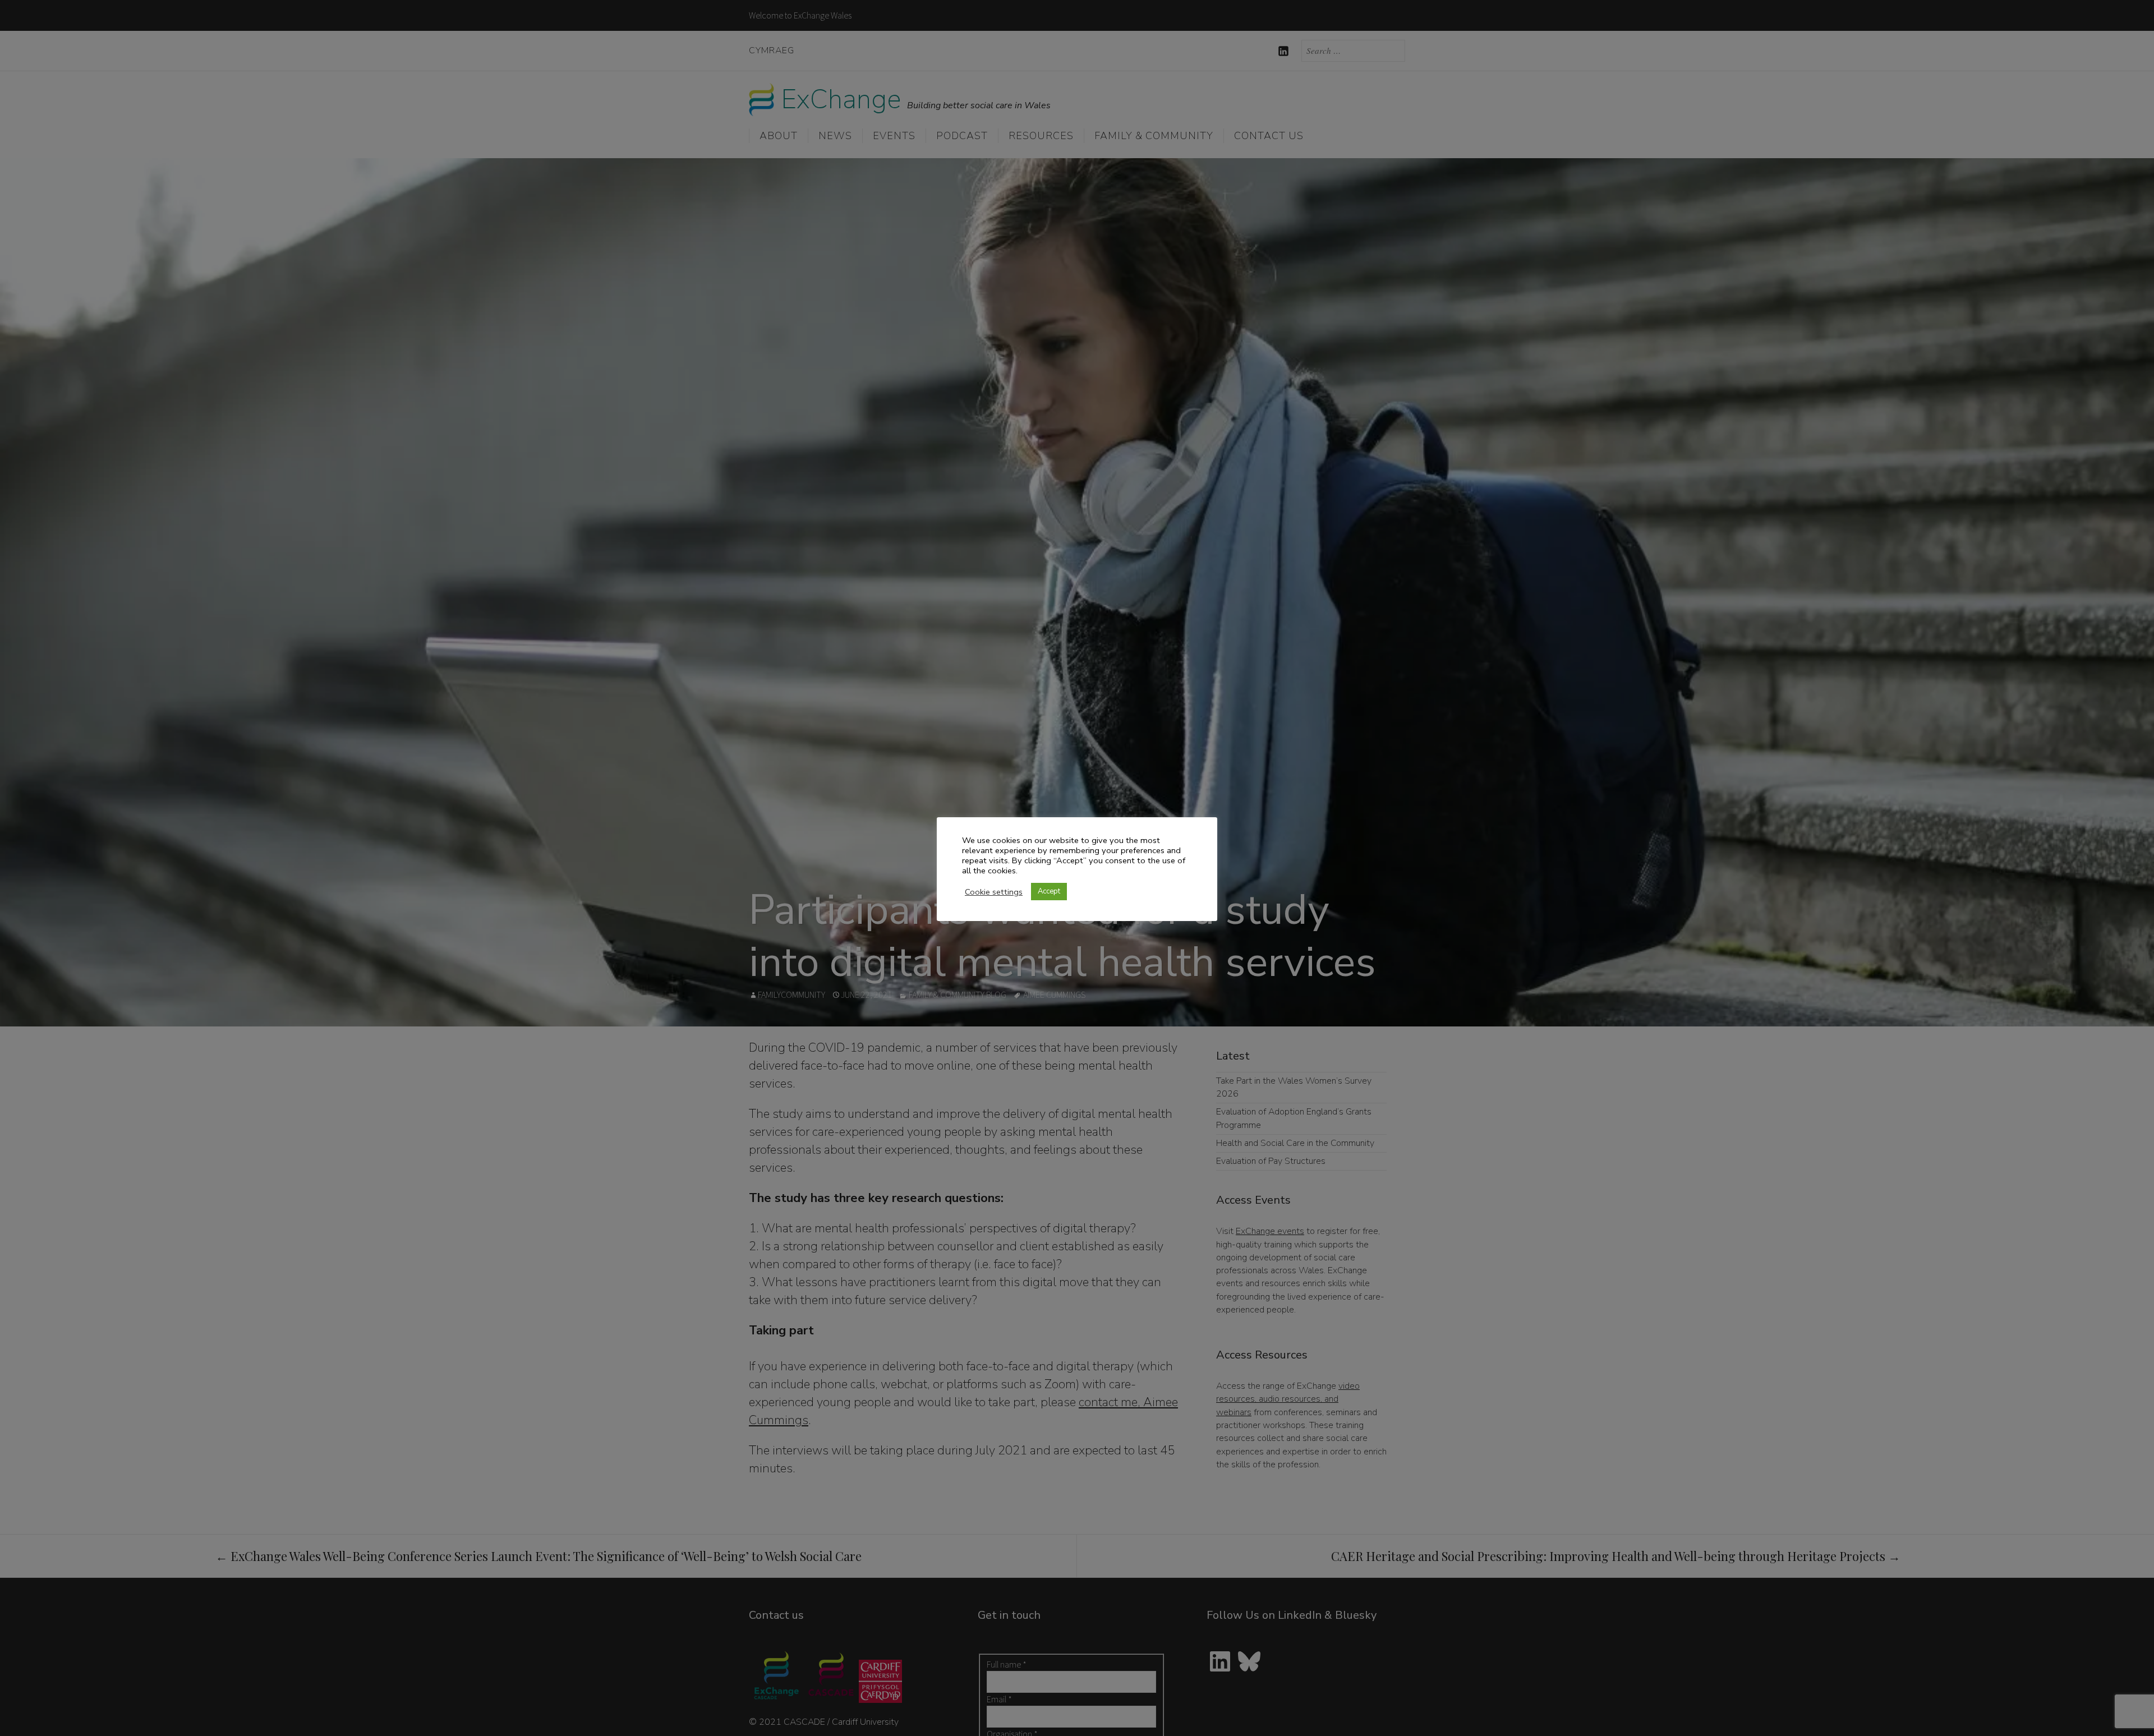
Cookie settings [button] (994, 892)
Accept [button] (1049, 891)
